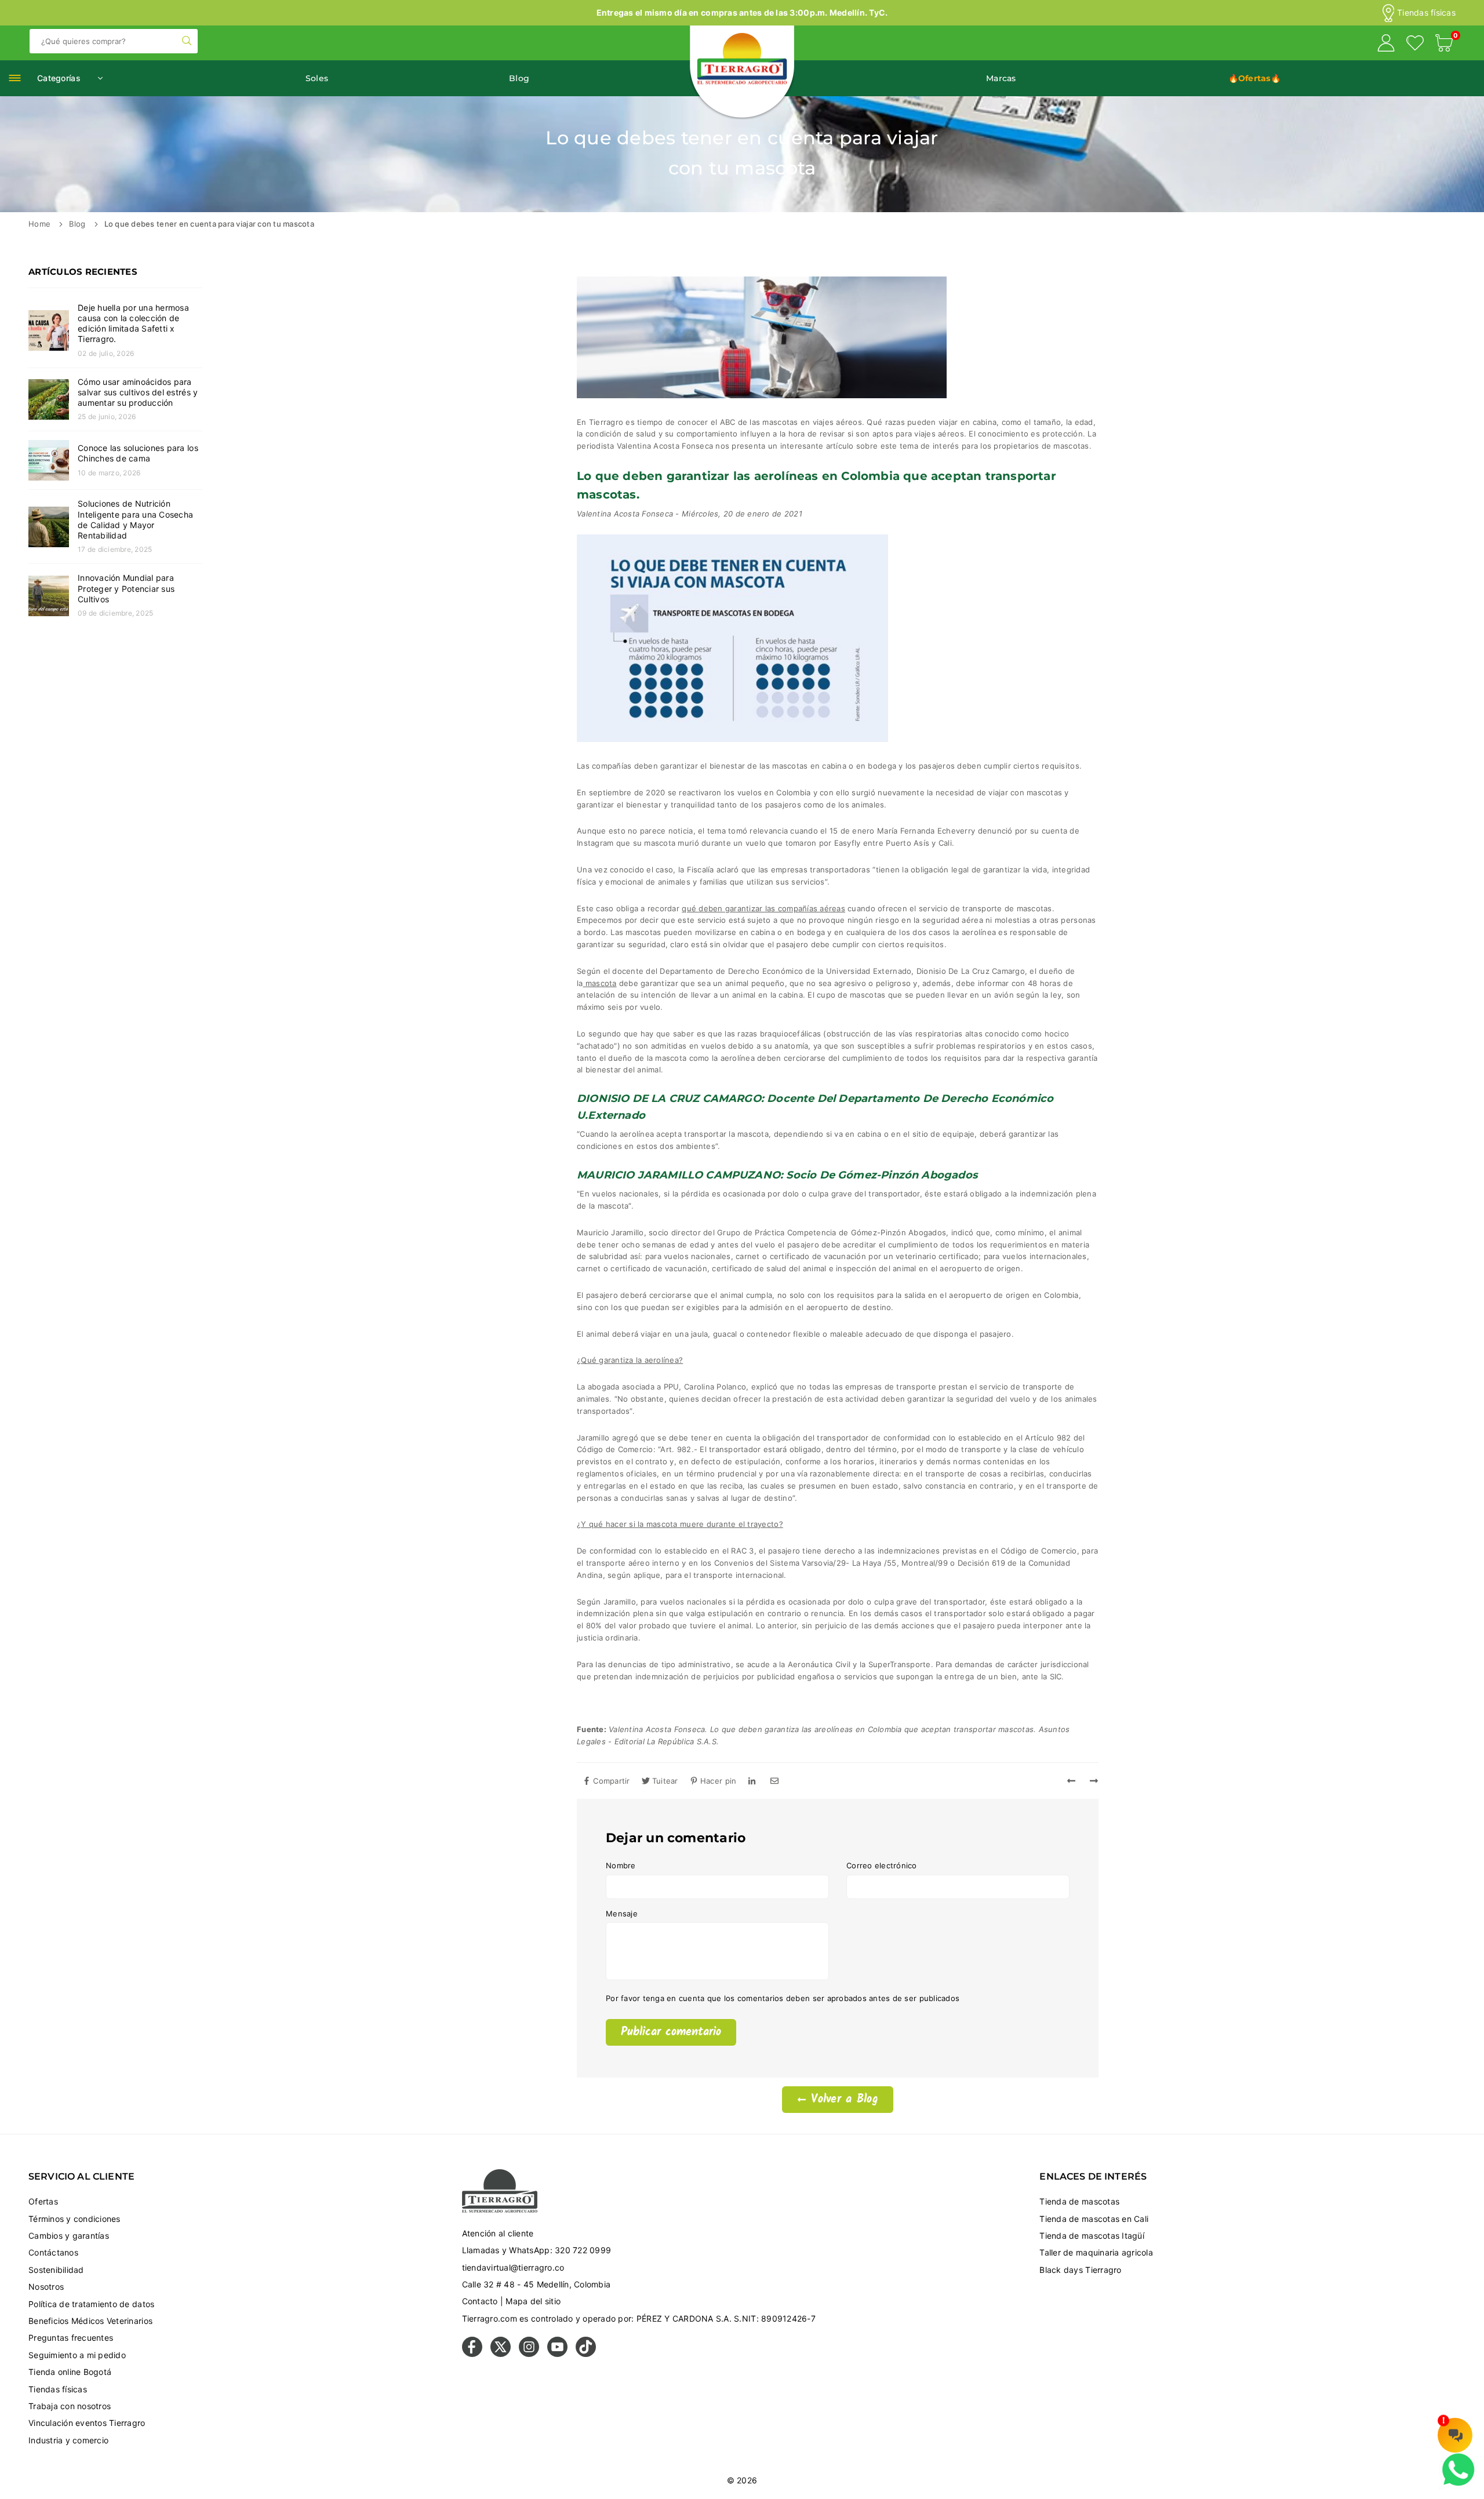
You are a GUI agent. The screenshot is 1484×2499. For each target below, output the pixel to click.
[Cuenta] (1386, 45)
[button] (1444, 45)
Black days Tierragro (1080, 2270)
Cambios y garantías (69, 2236)
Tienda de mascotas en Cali (1094, 2219)
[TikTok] (586, 2354)
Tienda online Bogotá (70, 2372)
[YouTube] (557, 2354)
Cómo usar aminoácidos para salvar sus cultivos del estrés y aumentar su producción (138, 392)
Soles (317, 78)
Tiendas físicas (1426, 13)
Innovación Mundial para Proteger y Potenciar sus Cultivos (126, 588)
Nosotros (46, 2287)
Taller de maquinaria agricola (1096, 2252)
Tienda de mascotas (1079, 2201)
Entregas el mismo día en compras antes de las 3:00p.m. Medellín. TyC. (742, 12)
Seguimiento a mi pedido (77, 2355)
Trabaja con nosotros (70, 2406)
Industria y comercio (68, 2440)
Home (39, 224)
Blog (519, 78)
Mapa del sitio (533, 2301)
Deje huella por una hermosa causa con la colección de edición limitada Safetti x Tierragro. (133, 323)
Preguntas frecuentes (71, 2338)
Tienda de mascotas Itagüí (1092, 2236)
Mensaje (622, 1914)
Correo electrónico (882, 1865)
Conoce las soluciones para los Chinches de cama (138, 453)
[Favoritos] (1415, 45)
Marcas (1001, 78)
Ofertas (43, 2201)
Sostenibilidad (56, 2270)
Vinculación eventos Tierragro (87, 2423)
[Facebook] (472, 2354)
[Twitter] (501, 2354)
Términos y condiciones (74, 2219)
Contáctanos (53, 2252)
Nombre (621, 1865)
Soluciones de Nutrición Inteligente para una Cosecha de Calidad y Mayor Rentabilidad (135, 519)
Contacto (480, 2301)
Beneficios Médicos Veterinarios (90, 2321)
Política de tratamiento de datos (91, 2304)
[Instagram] (529, 2354)
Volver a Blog (842, 2100)
